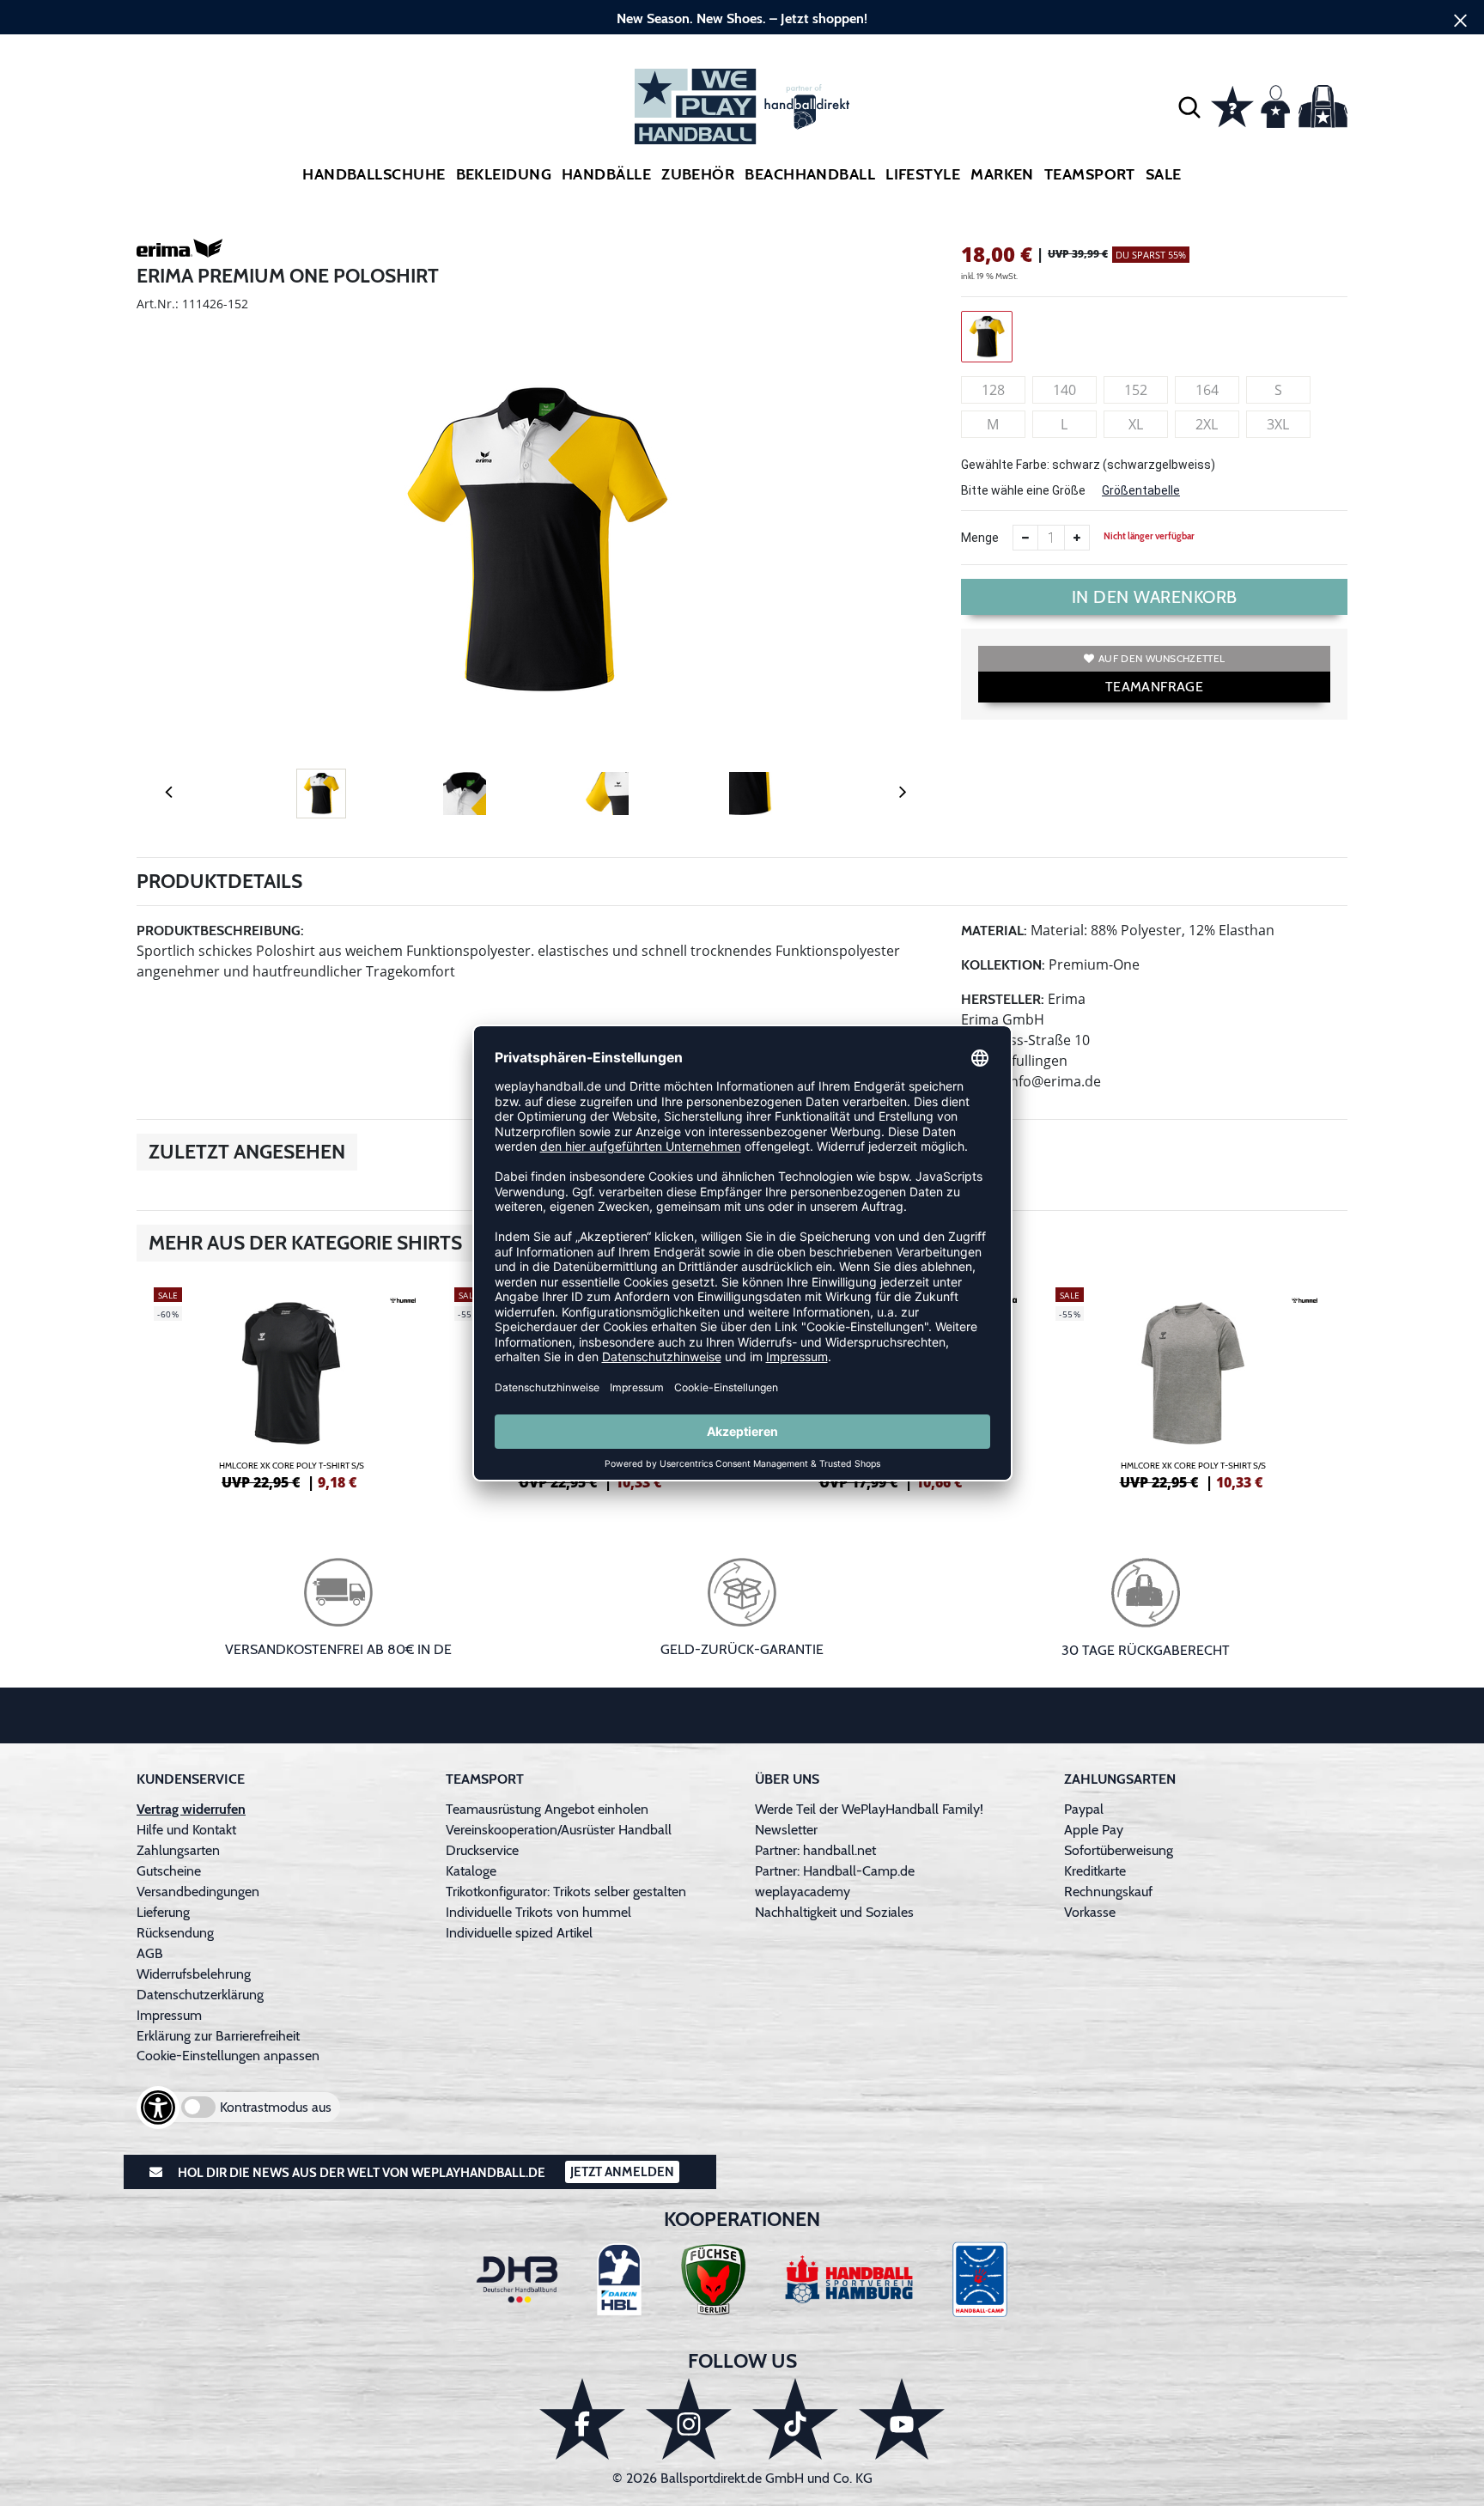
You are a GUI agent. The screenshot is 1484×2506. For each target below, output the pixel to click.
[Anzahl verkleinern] (1025, 538)
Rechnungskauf (1108, 1892)
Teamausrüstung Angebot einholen (547, 1809)
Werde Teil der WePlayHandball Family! (869, 1809)
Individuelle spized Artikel (519, 1933)
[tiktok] (795, 2419)
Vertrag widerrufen (191, 1809)
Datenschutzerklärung (200, 1995)
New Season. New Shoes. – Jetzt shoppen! (742, 18)
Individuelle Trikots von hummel (538, 1912)
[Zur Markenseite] (179, 252)
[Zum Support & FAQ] (1232, 105)
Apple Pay (1094, 1830)
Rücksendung (175, 1933)
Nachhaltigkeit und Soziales (834, 1912)
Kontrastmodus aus (276, 2107)
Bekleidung (504, 174)
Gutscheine (169, 1871)
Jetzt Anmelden (622, 2172)
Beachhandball (810, 174)
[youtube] (902, 2419)
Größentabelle (1141, 490)
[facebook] (582, 2419)
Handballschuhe (374, 174)
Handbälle (606, 174)
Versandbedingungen (198, 1892)
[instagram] (689, 2419)
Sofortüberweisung (1119, 1850)
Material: (994, 931)
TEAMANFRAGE (1154, 687)
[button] (1189, 106)
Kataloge (471, 1871)
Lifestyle (923, 174)
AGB (150, 1953)
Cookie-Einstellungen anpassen (228, 2056)
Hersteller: (1003, 999)
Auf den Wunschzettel (1162, 658)
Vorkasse (1090, 1912)
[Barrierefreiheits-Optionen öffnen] (158, 2108)
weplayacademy (803, 1892)
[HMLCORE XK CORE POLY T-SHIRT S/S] (291, 1386)
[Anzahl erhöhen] (1077, 538)
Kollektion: (1003, 965)
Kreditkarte (1095, 1871)
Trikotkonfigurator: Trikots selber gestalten (566, 1892)
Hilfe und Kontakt (186, 1830)
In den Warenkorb (1155, 597)
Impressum (169, 2015)
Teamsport (1090, 174)
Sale (1164, 174)
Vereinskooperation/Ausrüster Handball (559, 1830)
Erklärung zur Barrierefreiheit (218, 2036)
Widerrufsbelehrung (194, 1974)
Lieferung (163, 1912)
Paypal (1084, 1809)
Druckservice (482, 1850)
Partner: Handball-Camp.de (835, 1871)
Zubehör (698, 174)
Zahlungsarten (178, 1850)
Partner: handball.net (815, 1850)
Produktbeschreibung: (220, 931)
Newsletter (786, 1830)
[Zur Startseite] (742, 106)
